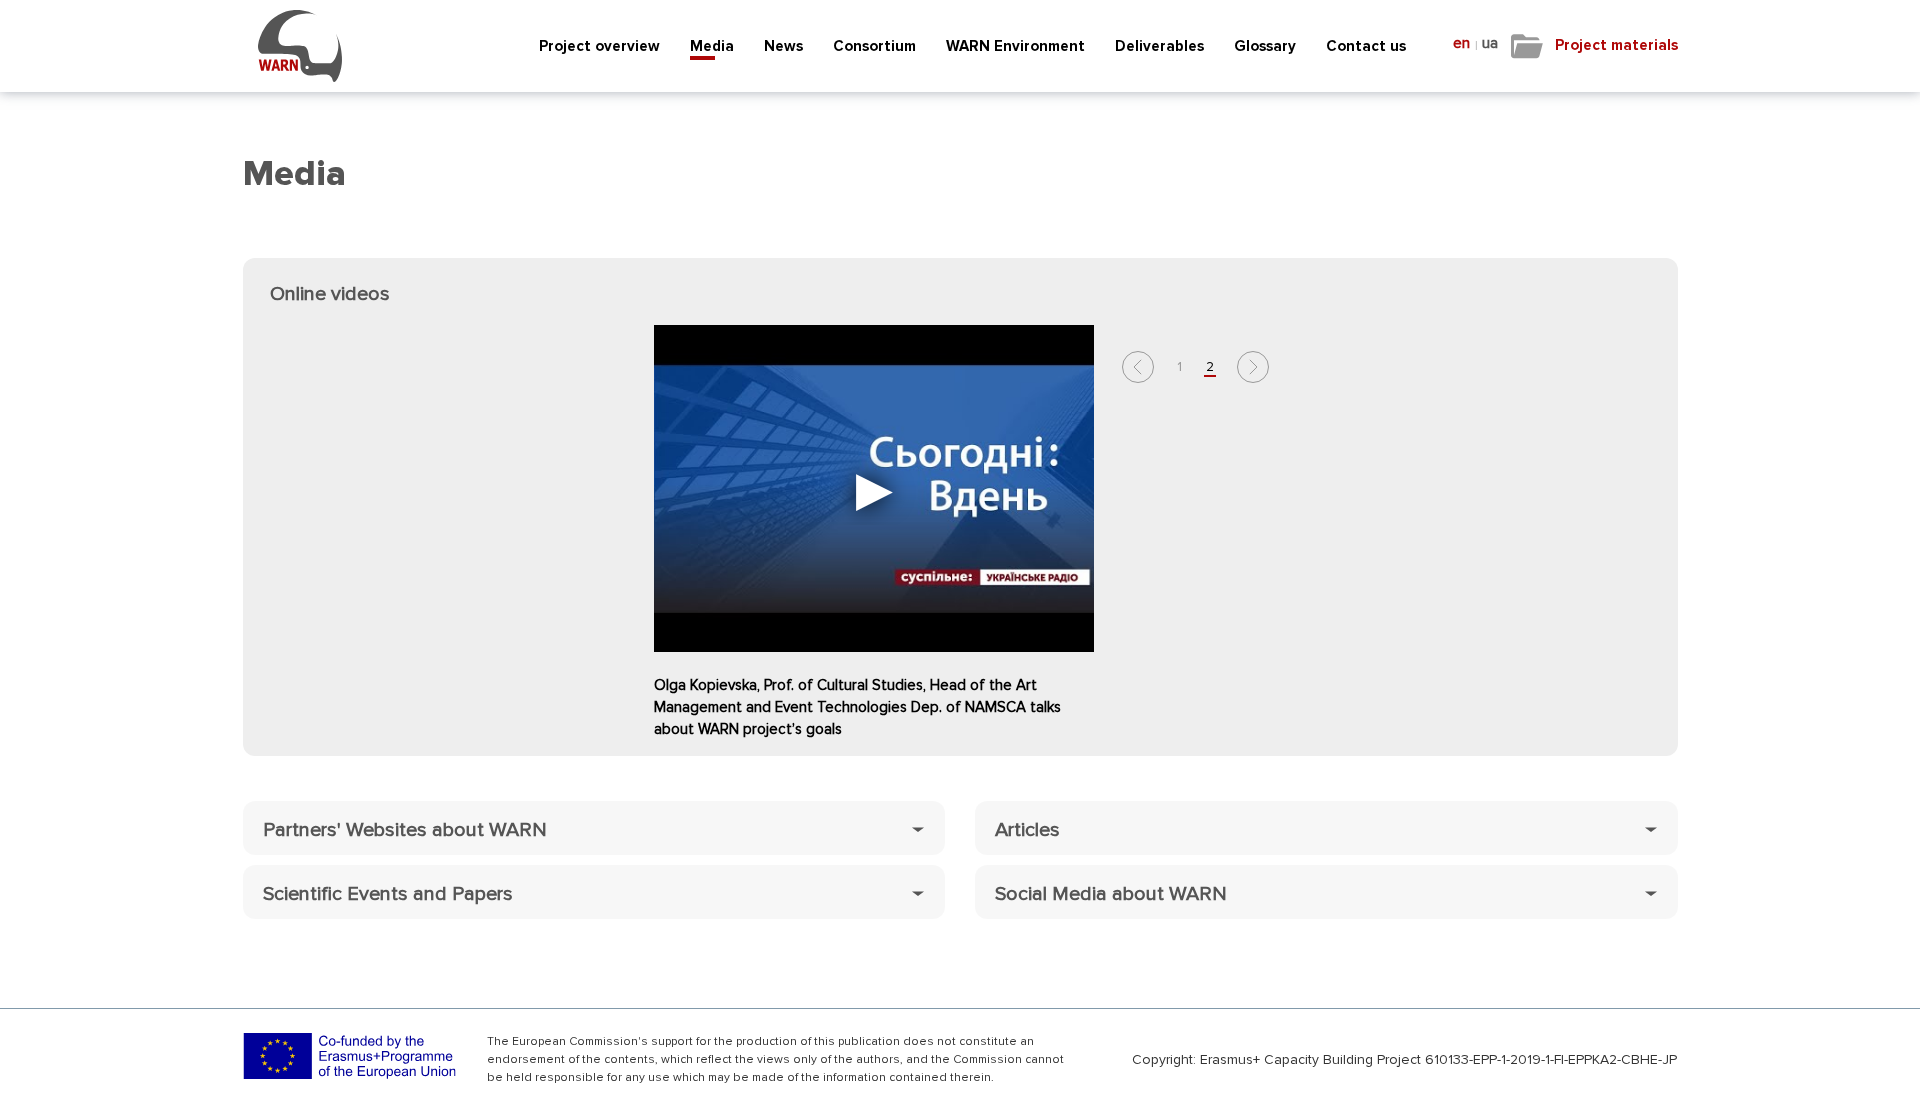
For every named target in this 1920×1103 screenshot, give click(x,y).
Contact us (1366, 46)
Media (712, 46)
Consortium (874, 46)
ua (1490, 43)
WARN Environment (1015, 46)
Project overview (599, 46)
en (1461, 43)
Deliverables (1159, 46)
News (783, 46)
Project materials (1616, 45)
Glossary (1265, 46)
